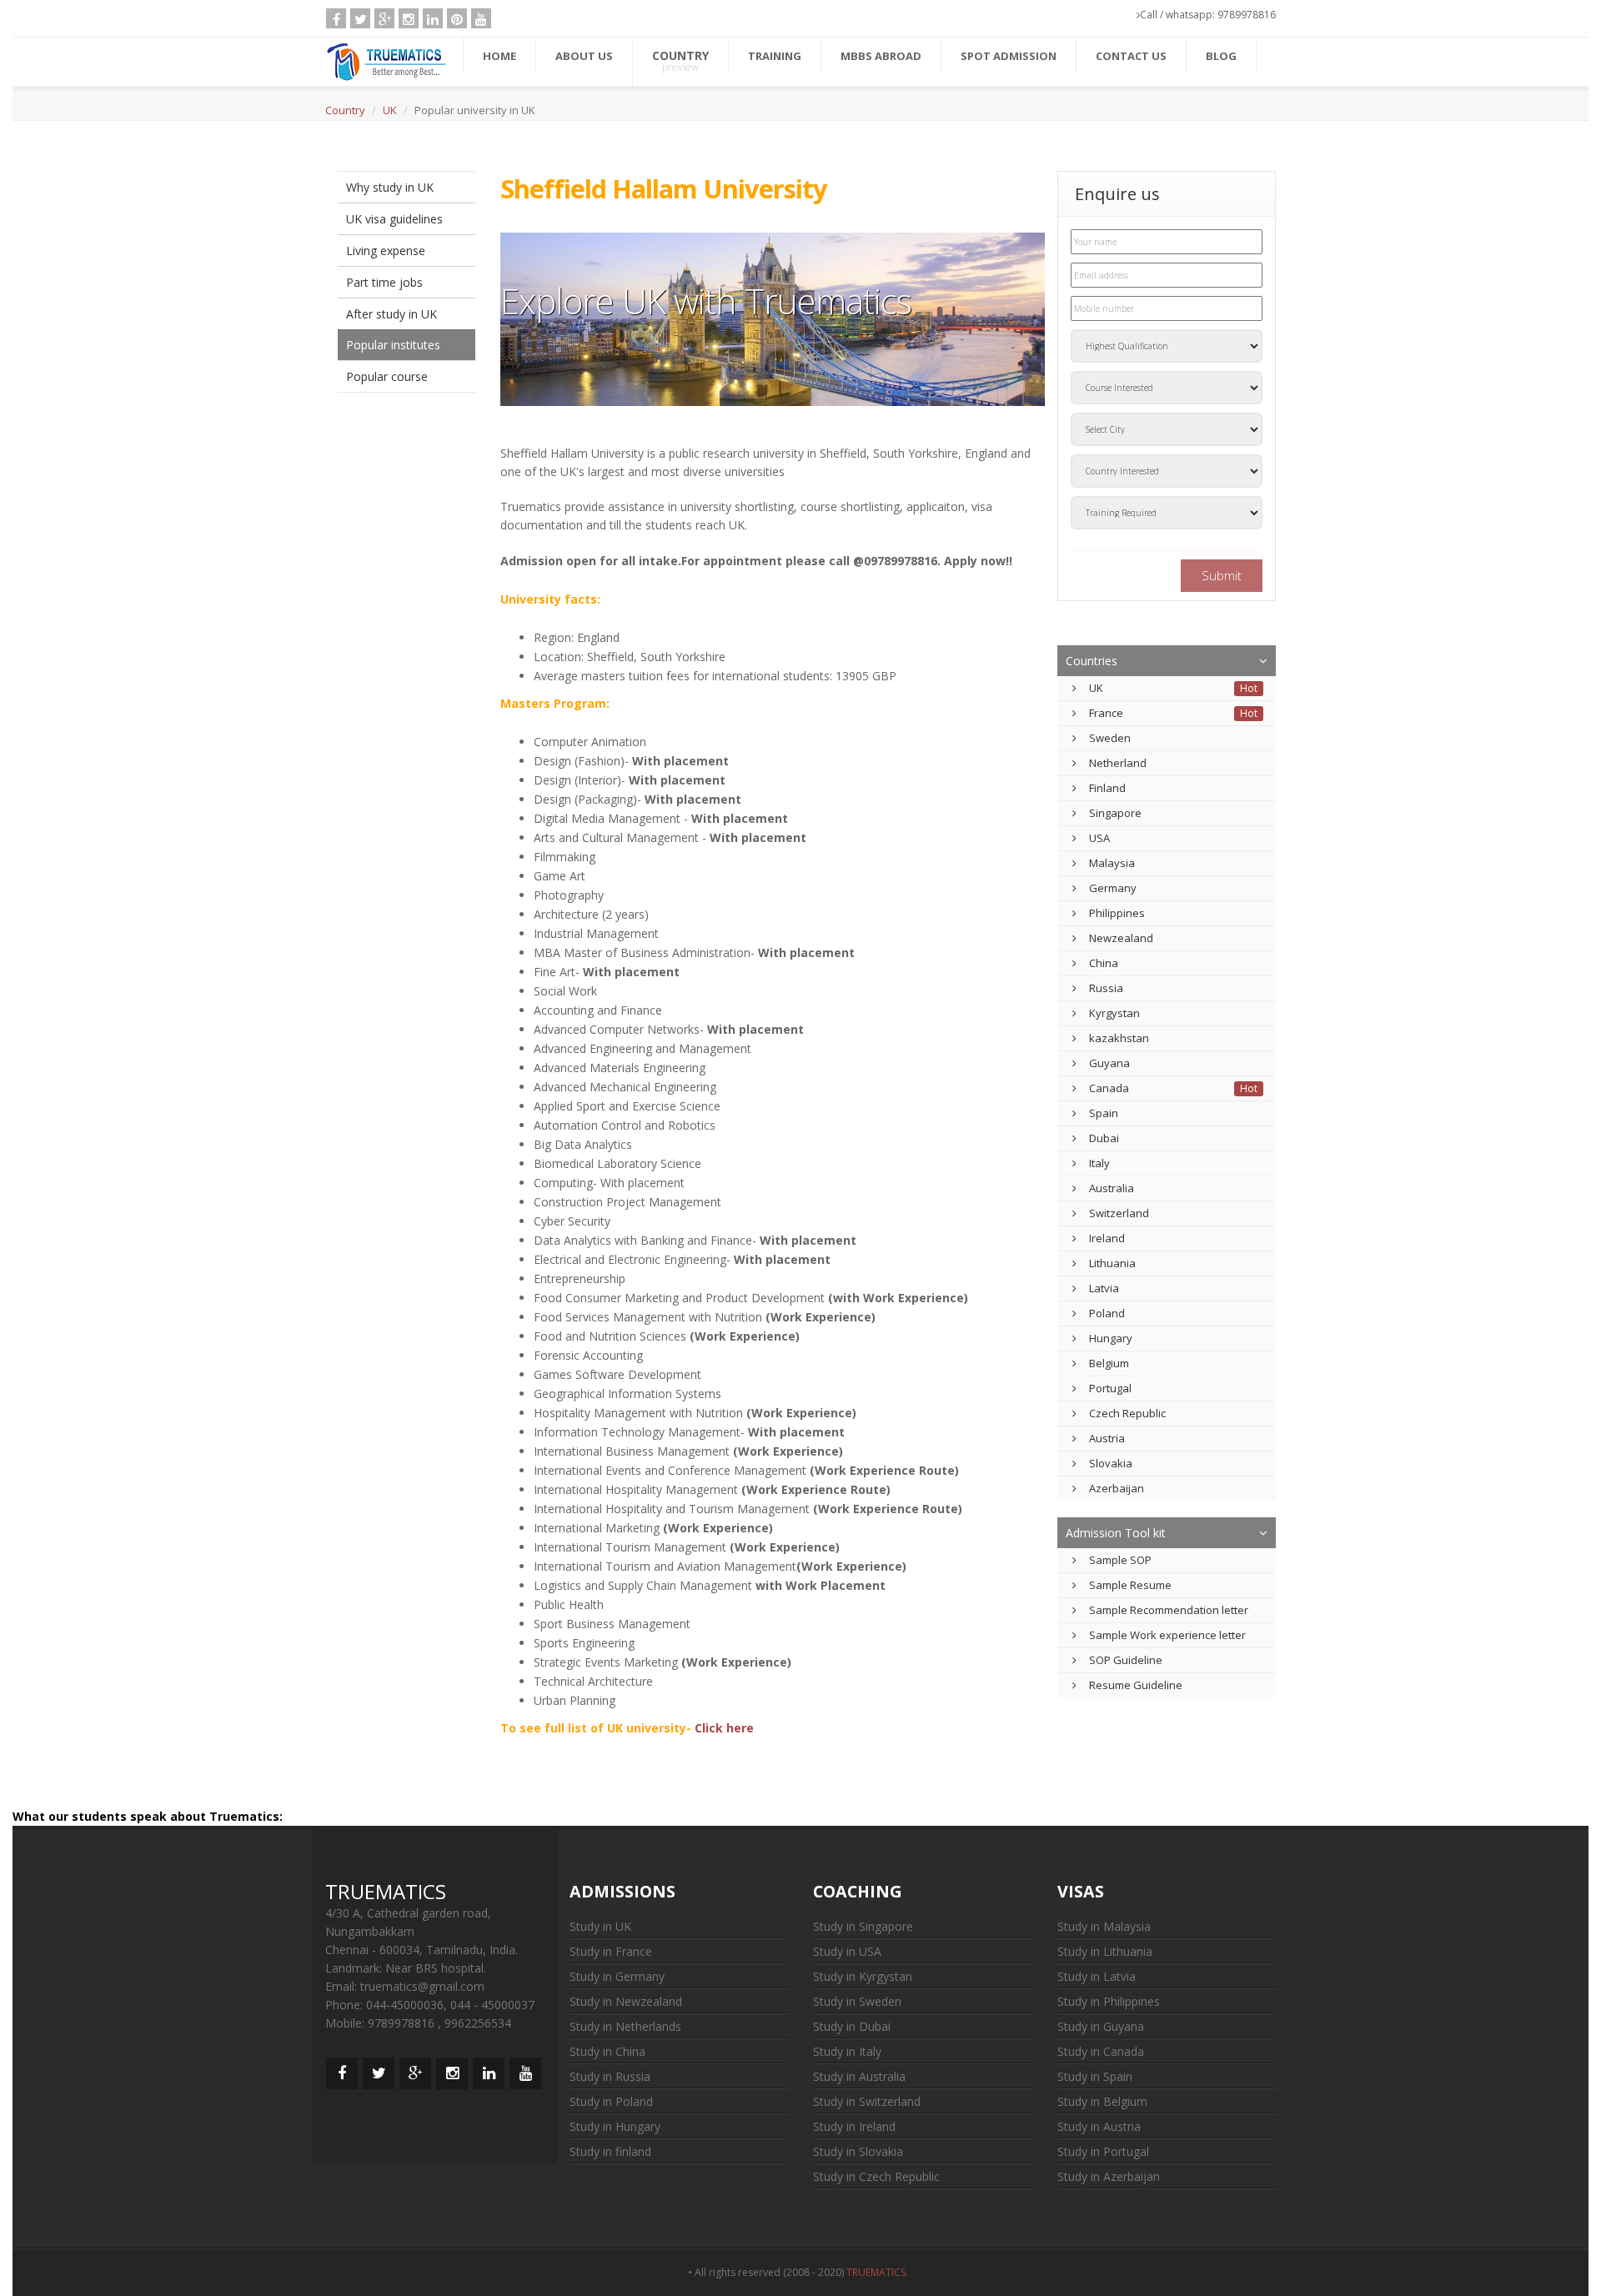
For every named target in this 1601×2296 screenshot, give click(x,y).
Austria (1107, 1438)
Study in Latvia (1097, 1976)
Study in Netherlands (625, 2026)
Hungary (1111, 1338)
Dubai (1104, 1138)
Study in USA (847, 1951)
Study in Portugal (1103, 2151)
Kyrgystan (1114, 1013)
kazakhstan (1119, 1038)
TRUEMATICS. (880, 2272)
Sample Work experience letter (1167, 1635)
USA (1099, 838)
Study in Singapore (863, 1926)
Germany (1113, 888)
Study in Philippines (1109, 2001)
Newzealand (1121, 938)
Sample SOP (1120, 1560)
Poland (1107, 1313)
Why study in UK (390, 187)
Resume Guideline (1136, 1685)
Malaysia (1112, 863)
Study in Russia (610, 2076)
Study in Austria (1099, 2126)
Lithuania (1112, 1263)
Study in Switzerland (867, 2101)
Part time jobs (384, 282)
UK (390, 110)
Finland (1107, 788)
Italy (1099, 1163)
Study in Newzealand (626, 2001)
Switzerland (1119, 1213)
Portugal (1110, 1388)
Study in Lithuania (1105, 1951)
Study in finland (610, 2151)
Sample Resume (1130, 1585)
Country (345, 110)
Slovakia (1111, 1463)
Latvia (1104, 1288)
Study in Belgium (1102, 2101)
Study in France (611, 1951)
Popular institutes (393, 345)
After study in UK (391, 314)
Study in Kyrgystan (863, 1976)
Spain (1104, 1113)
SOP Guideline (1126, 1660)
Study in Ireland (854, 2126)
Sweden (1110, 738)
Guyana (1109, 1063)
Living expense (386, 251)
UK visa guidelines (394, 219)
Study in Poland (611, 2101)
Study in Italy (847, 2051)
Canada (1109, 1088)
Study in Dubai (852, 2026)
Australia (1112, 1188)
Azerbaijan (1117, 1488)
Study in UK (600, 1926)
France (1106, 713)
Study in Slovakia (858, 2151)
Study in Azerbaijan (1109, 2176)
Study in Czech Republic (876, 2176)
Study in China (607, 2051)
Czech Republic (1127, 1413)
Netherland (1118, 763)
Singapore (1115, 813)
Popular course (387, 376)
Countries (1092, 661)
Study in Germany (617, 1976)
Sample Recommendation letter (1169, 1610)
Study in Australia (859, 2076)
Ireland (1107, 1238)
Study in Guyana (1101, 2026)
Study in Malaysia (1104, 1926)
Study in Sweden (857, 2001)
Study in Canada (1101, 2051)
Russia (1106, 988)
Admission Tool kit (1116, 1533)
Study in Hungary (615, 2126)
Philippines (1117, 913)
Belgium (1109, 1363)
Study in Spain (1095, 2076)
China (1104, 963)
